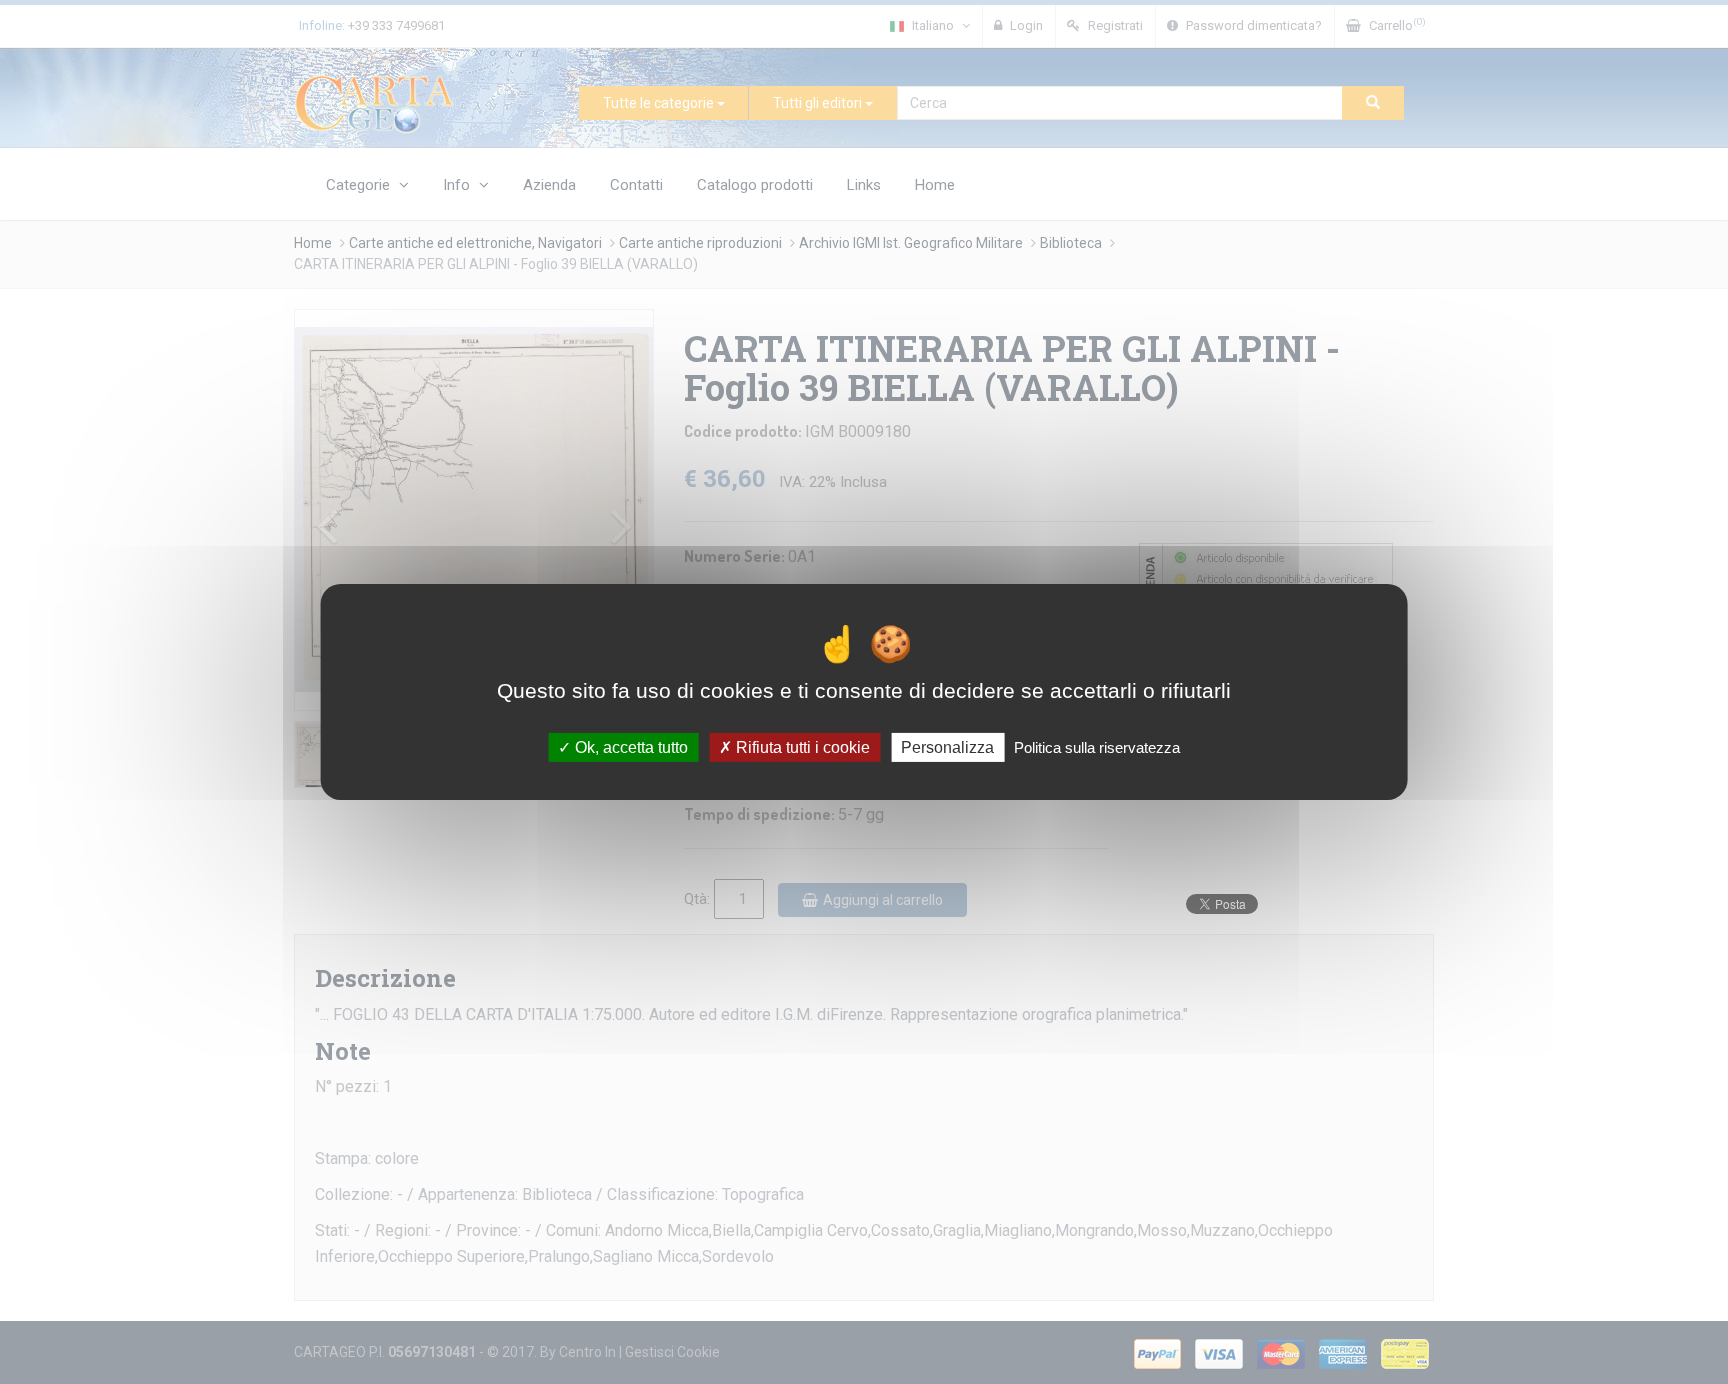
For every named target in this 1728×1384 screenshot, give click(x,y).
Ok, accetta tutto (629, 747)
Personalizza (947, 747)
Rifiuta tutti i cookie (801, 747)
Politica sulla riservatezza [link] (1097, 747)
